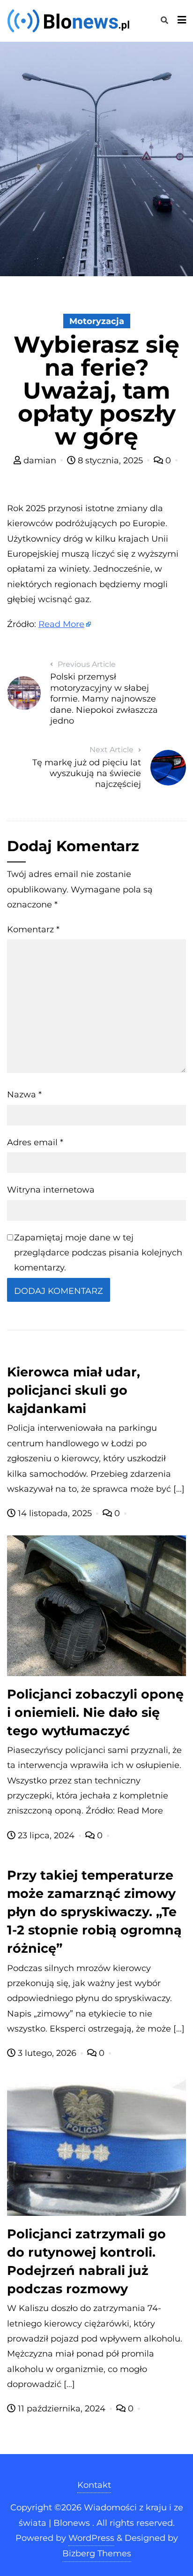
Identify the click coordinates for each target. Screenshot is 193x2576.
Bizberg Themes (97, 2553)
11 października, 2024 (62, 2409)
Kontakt (94, 2485)
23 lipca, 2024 (46, 1836)
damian (40, 461)
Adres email (35, 1142)
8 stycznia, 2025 (110, 461)
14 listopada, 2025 (55, 1513)
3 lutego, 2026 (47, 2053)
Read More (61, 624)
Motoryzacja (97, 321)
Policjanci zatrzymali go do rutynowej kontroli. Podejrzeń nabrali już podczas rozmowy (86, 2261)
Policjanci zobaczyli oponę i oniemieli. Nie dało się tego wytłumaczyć (95, 1712)
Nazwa (24, 1095)
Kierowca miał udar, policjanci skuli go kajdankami (74, 1390)
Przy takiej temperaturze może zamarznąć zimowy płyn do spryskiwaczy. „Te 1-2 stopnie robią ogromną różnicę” (94, 1912)
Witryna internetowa (51, 1190)
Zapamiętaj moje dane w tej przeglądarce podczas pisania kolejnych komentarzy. (98, 1253)
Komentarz (33, 929)
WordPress (91, 2538)
